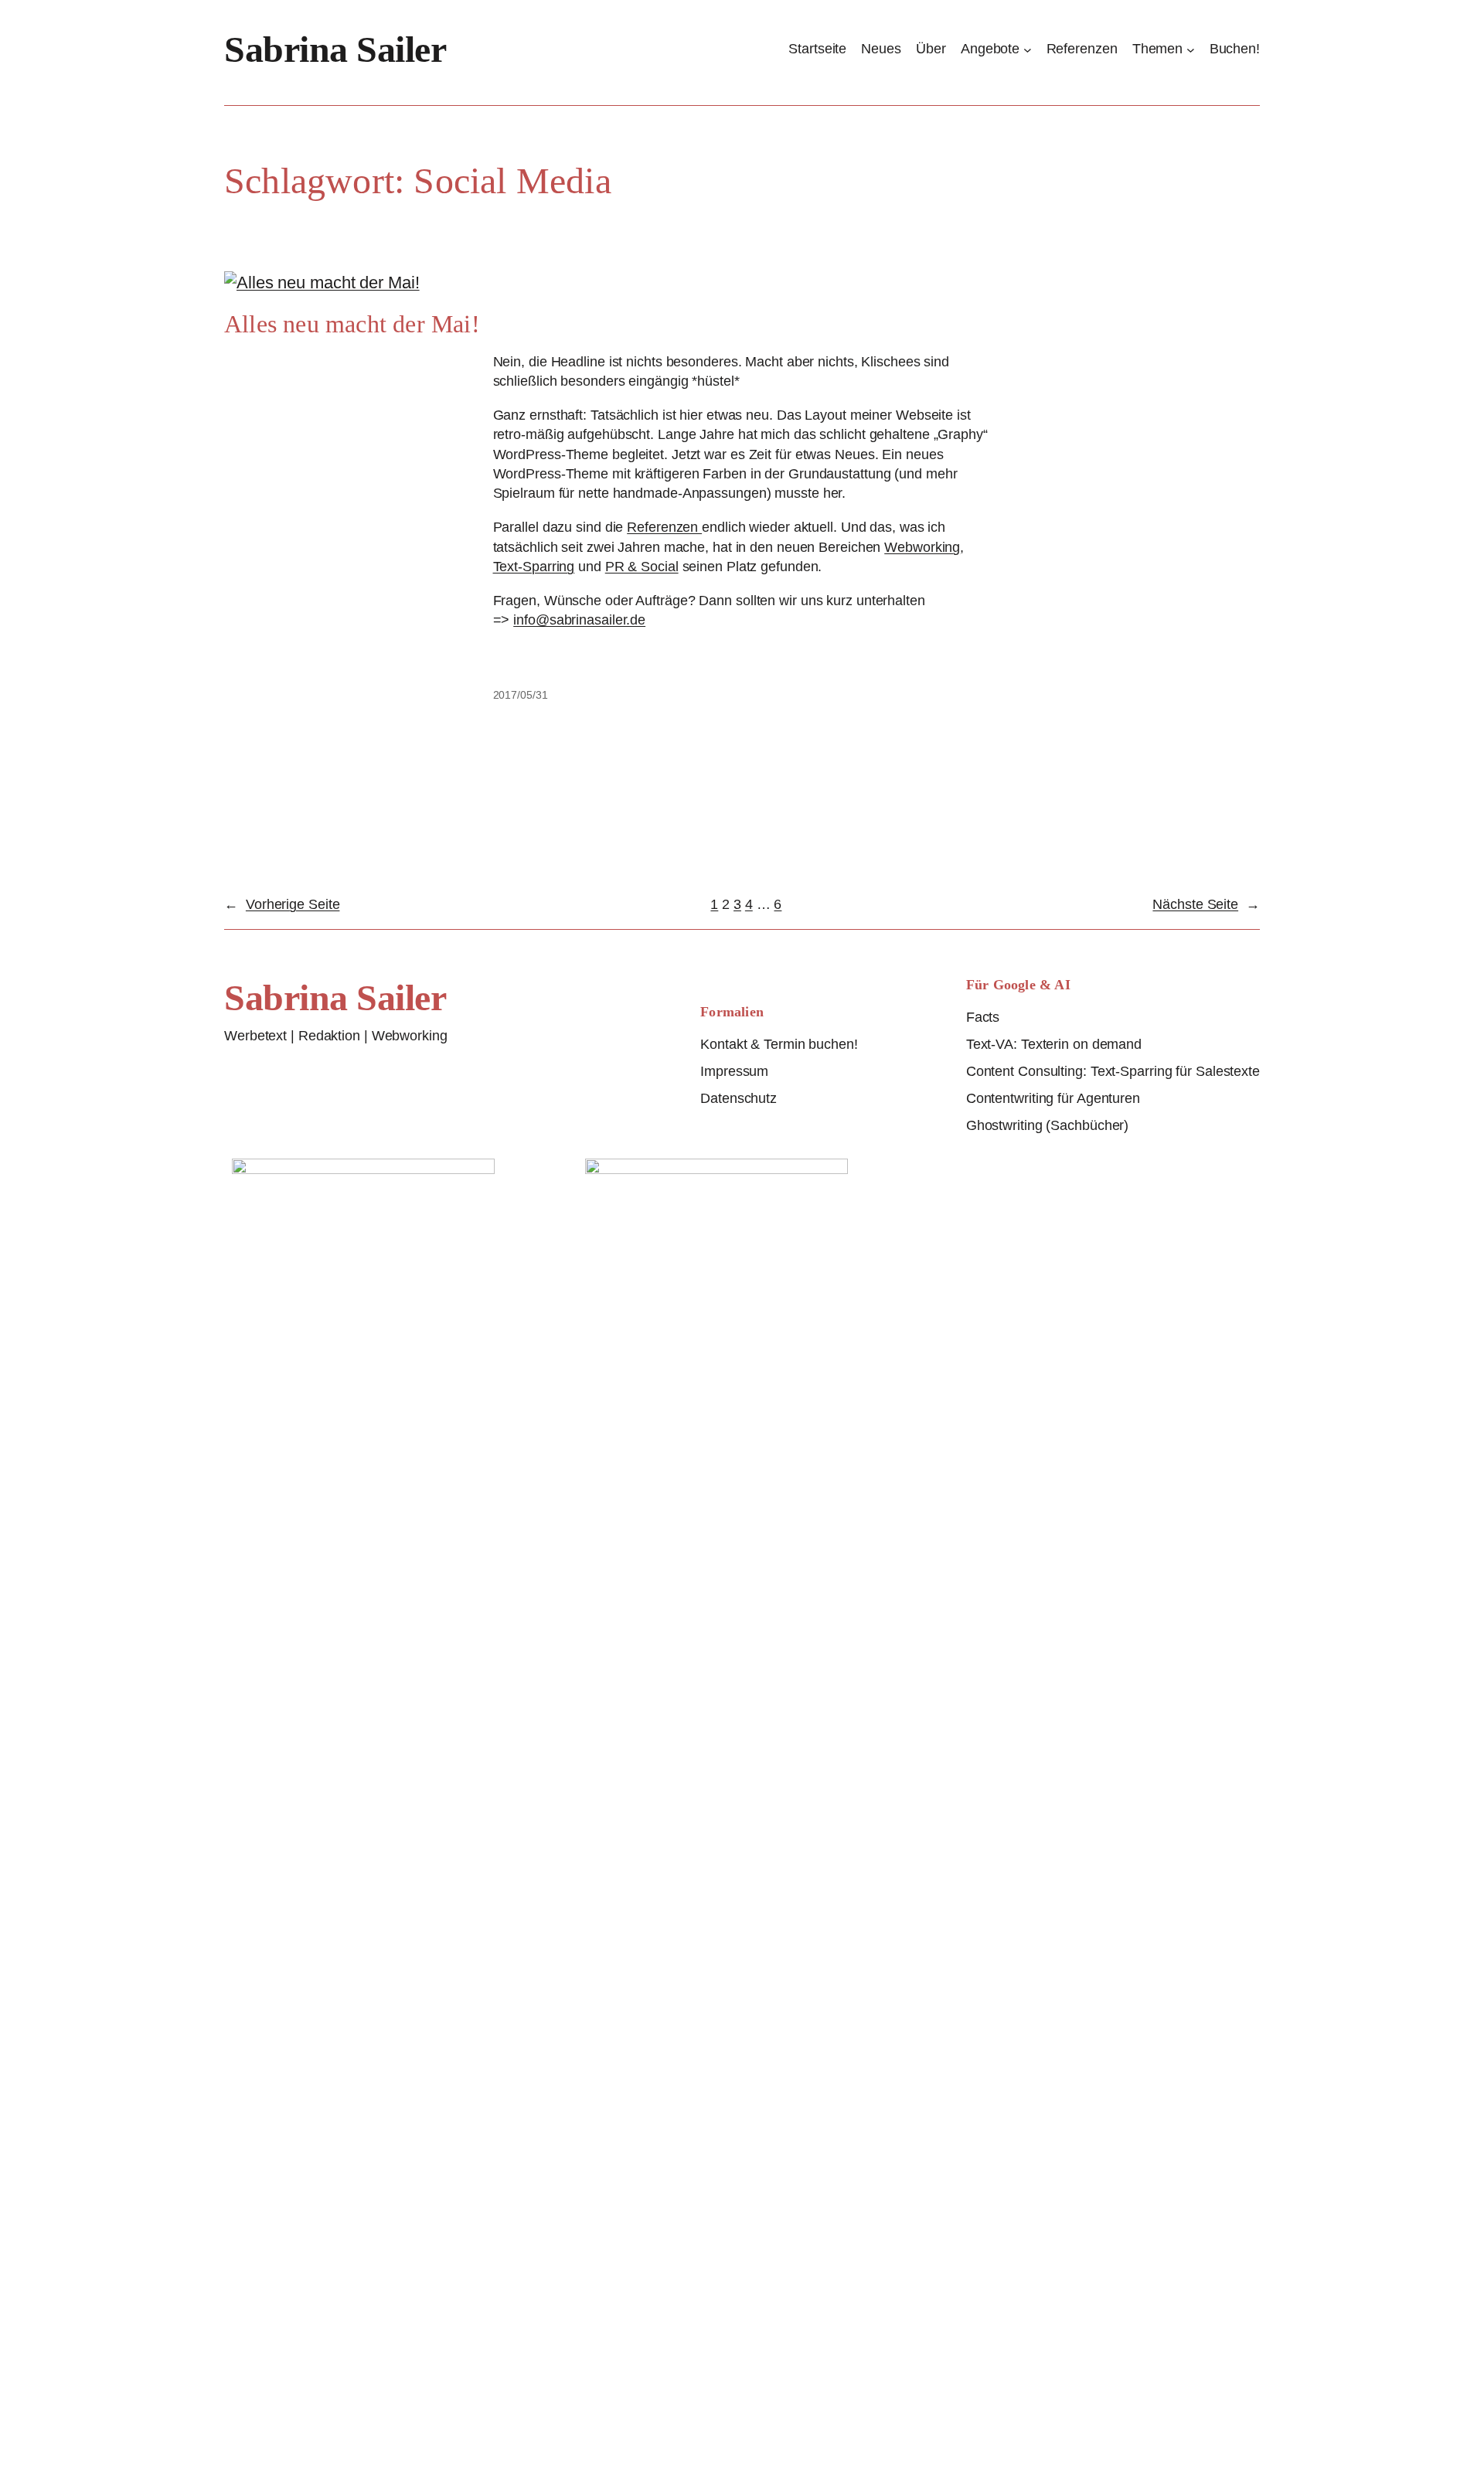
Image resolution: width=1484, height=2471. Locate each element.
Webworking (922, 547)
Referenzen (664, 527)
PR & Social (642, 567)
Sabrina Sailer (335, 49)
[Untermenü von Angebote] (1028, 49)
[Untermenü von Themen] (1191, 49)
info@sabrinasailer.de (579, 620)
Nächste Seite (1206, 904)
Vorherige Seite (282, 904)
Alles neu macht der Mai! (352, 324)
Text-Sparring (534, 567)
